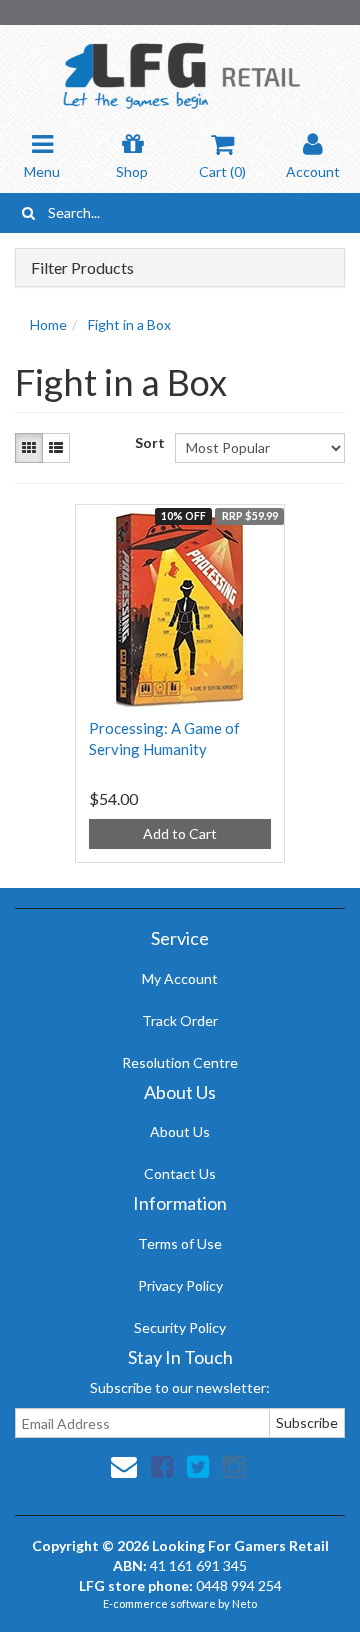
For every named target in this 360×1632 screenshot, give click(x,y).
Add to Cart (180, 833)
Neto (244, 1603)
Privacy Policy (180, 1285)
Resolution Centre (180, 1062)
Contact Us (180, 1173)
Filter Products (82, 268)
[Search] (28, 213)
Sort (147, 442)
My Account (180, 978)
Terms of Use (180, 1243)
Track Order (180, 1020)
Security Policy (180, 1327)
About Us (180, 1131)
